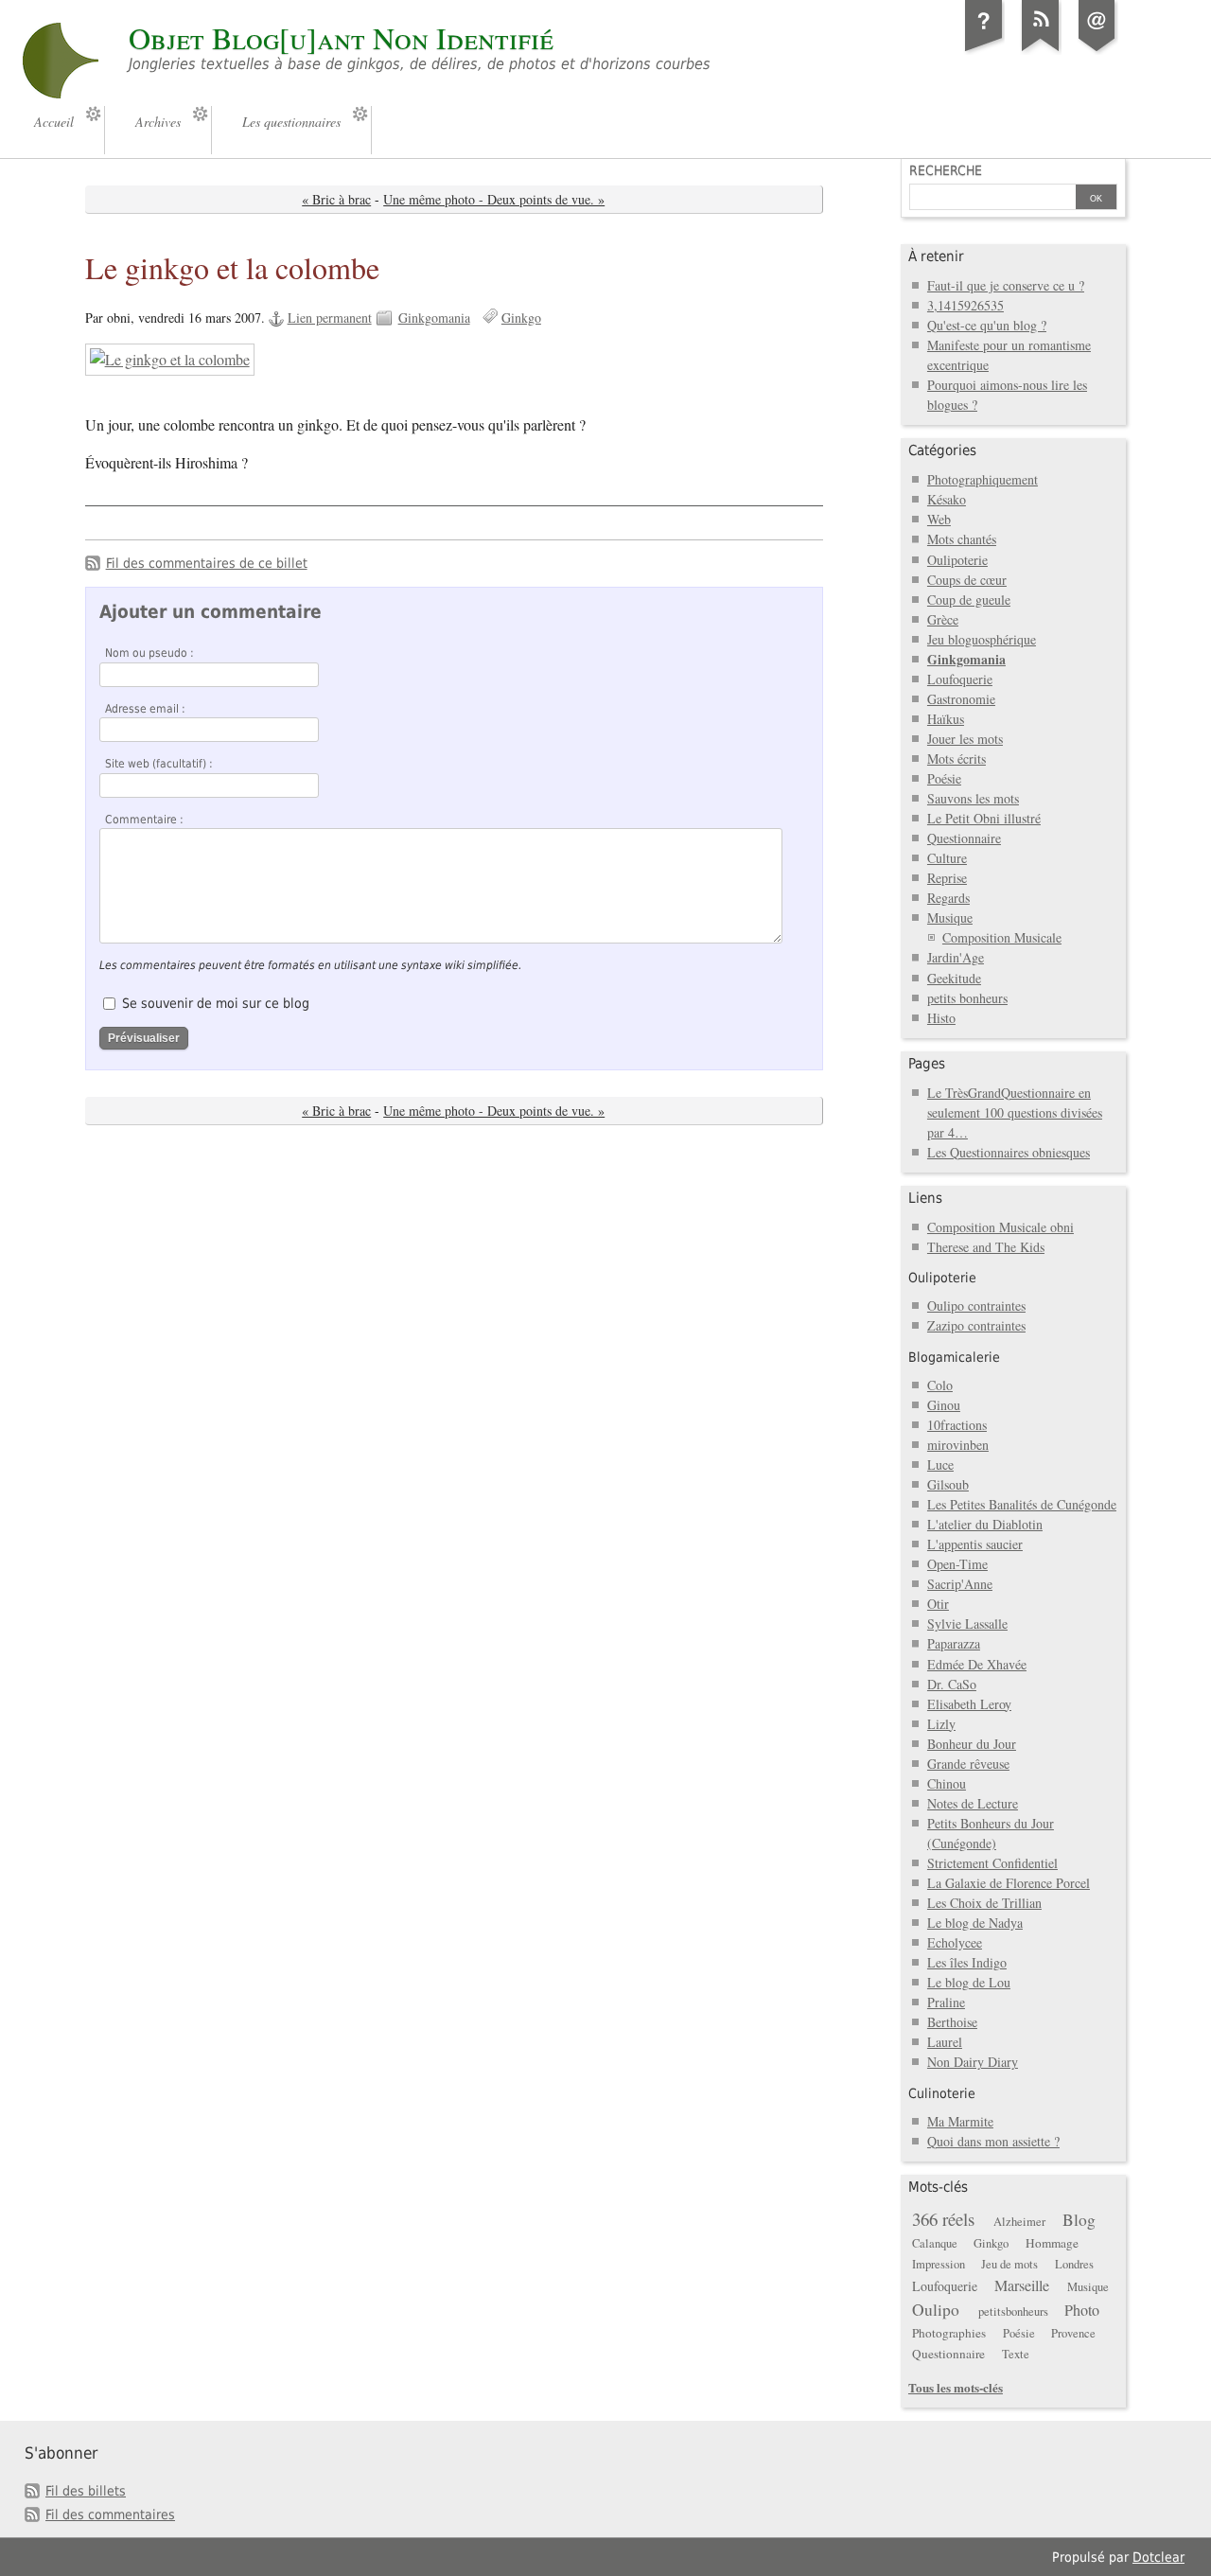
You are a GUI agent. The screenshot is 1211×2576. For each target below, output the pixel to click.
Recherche (946, 170)
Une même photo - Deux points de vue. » (494, 199)
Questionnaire (964, 838)
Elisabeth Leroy (969, 1704)
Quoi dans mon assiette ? (993, 2141)
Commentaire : (144, 820)
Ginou (944, 1405)
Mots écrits (957, 759)
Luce (940, 1464)
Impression (939, 2264)
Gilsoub (948, 1484)
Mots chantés (962, 539)
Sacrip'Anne (960, 1584)
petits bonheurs (967, 998)
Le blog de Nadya (975, 1923)
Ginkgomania (434, 318)
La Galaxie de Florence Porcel (1009, 1883)
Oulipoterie (957, 560)
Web (939, 519)
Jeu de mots (1009, 2264)
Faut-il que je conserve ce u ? (1006, 285)
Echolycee (955, 1942)
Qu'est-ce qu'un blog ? (987, 325)
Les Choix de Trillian (984, 1903)
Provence (1073, 2333)
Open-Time (957, 1564)
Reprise (947, 878)
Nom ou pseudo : (149, 653)
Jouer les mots (965, 739)
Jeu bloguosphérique (982, 639)
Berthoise (952, 2022)
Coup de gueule (969, 600)
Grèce (943, 619)
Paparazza (954, 1643)
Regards (948, 898)
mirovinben (958, 1445)
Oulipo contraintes (976, 1306)
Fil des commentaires (110, 2514)
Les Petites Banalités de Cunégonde (1022, 1504)
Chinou (947, 1783)
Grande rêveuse (968, 1764)
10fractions (957, 1425)
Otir (938, 1604)
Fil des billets (86, 2491)
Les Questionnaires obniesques (1009, 1152)
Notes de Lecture (973, 1803)
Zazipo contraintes (976, 1325)
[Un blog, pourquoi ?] (984, 51)
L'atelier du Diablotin (985, 1524)
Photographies (949, 2333)
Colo (940, 1385)
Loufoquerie (960, 679)
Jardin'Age (956, 957)
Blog (1079, 2220)
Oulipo (936, 2310)
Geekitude (954, 978)
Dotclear (1158, 2557)
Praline (946, 2002)
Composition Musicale (1002, 937)
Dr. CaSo (952, 1684)
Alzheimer (1019, 2222)
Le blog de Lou (969, 1982)
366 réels (943, 2219)
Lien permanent (330, 318)
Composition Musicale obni (1000, 1227)
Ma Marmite (960, 2121)
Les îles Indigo (967, 1962)
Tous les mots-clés (956, 2387)
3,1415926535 (965, 305)
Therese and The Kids (986, 1247)
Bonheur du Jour (972, 1744)
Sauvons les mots (973, 798)
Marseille (1022, 2285)
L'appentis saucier (975, 1544)
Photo (1082, 2310)
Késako (947, 499)
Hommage (1052, 2243)
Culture (947, 858)
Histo (941, 1018)
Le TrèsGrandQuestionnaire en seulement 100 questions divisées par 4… (1015, 1112)
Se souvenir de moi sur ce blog (216, 1003)
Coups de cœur (967, 580)
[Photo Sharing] (170, 360)
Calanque (935, 2243)
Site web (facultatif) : (159, 764)
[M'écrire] (1097, 51)
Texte (1016, 2354)
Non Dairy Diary (973, 2062)
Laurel (945, 2042)
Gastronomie (961, 699)
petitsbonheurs (1013, 2311)
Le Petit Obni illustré (984, 818)
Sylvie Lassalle (967, 1623)
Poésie (944, 778)
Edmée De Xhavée (977, 1664)
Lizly (941, 1724)
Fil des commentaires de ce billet (207, 563)
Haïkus (946, 719)
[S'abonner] (1041, 51)
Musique (950, 917)
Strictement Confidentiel (992, 1863)
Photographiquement (983, 479)
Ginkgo (521, 318)
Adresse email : (145, 709)
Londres (1074, 2264)
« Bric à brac (336, 199)
